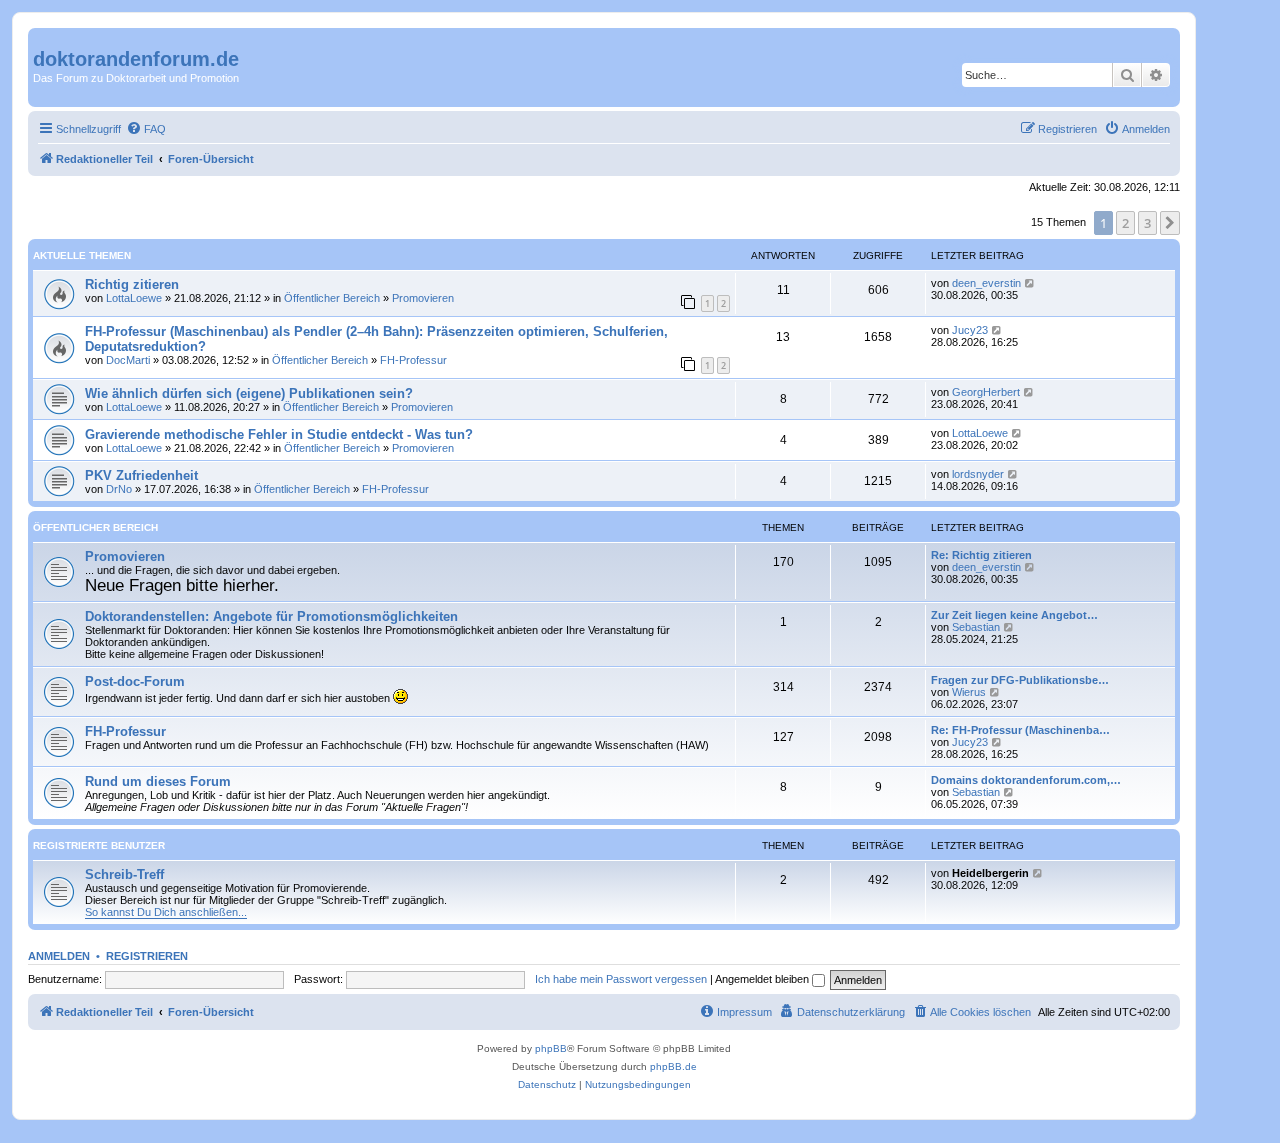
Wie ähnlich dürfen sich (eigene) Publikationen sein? (249, 393)
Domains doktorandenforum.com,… (1026, 780)
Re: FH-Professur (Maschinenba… (1020, 730)
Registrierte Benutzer (99, 845)
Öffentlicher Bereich (332, 298)
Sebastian (976, 627)
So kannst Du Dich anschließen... (166, 912)
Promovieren (423, 298)
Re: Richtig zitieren (981, 555)
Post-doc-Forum (135, 681)
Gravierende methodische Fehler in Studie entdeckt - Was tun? (279, 434)
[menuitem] (146, 129)
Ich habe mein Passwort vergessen (621, 979)
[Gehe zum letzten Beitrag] (1030, 283)
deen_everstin (986, 283)
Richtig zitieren (132, 284)
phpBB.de (673, 1066)
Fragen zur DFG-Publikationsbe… (1020, 680)
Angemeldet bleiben (763, 979)
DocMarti (128, 360)
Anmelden (59, 956)
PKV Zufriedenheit (141, 475)
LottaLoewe (134, 298)
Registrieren (147, 956)
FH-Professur (413, 360)
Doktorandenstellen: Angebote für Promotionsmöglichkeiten (271, 616)
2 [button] (1125, 223)
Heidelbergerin (990, 873)
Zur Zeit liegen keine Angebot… (1014, 615)
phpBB (551, 1048)
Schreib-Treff (124, 874)
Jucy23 (970, 330)
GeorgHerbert (986, 392)
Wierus (969, 692)
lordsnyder (978, 474)
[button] (1170, 223)
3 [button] (1147, 223)
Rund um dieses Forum (158, 781)
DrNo (119, 489)
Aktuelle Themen (82, 255)
